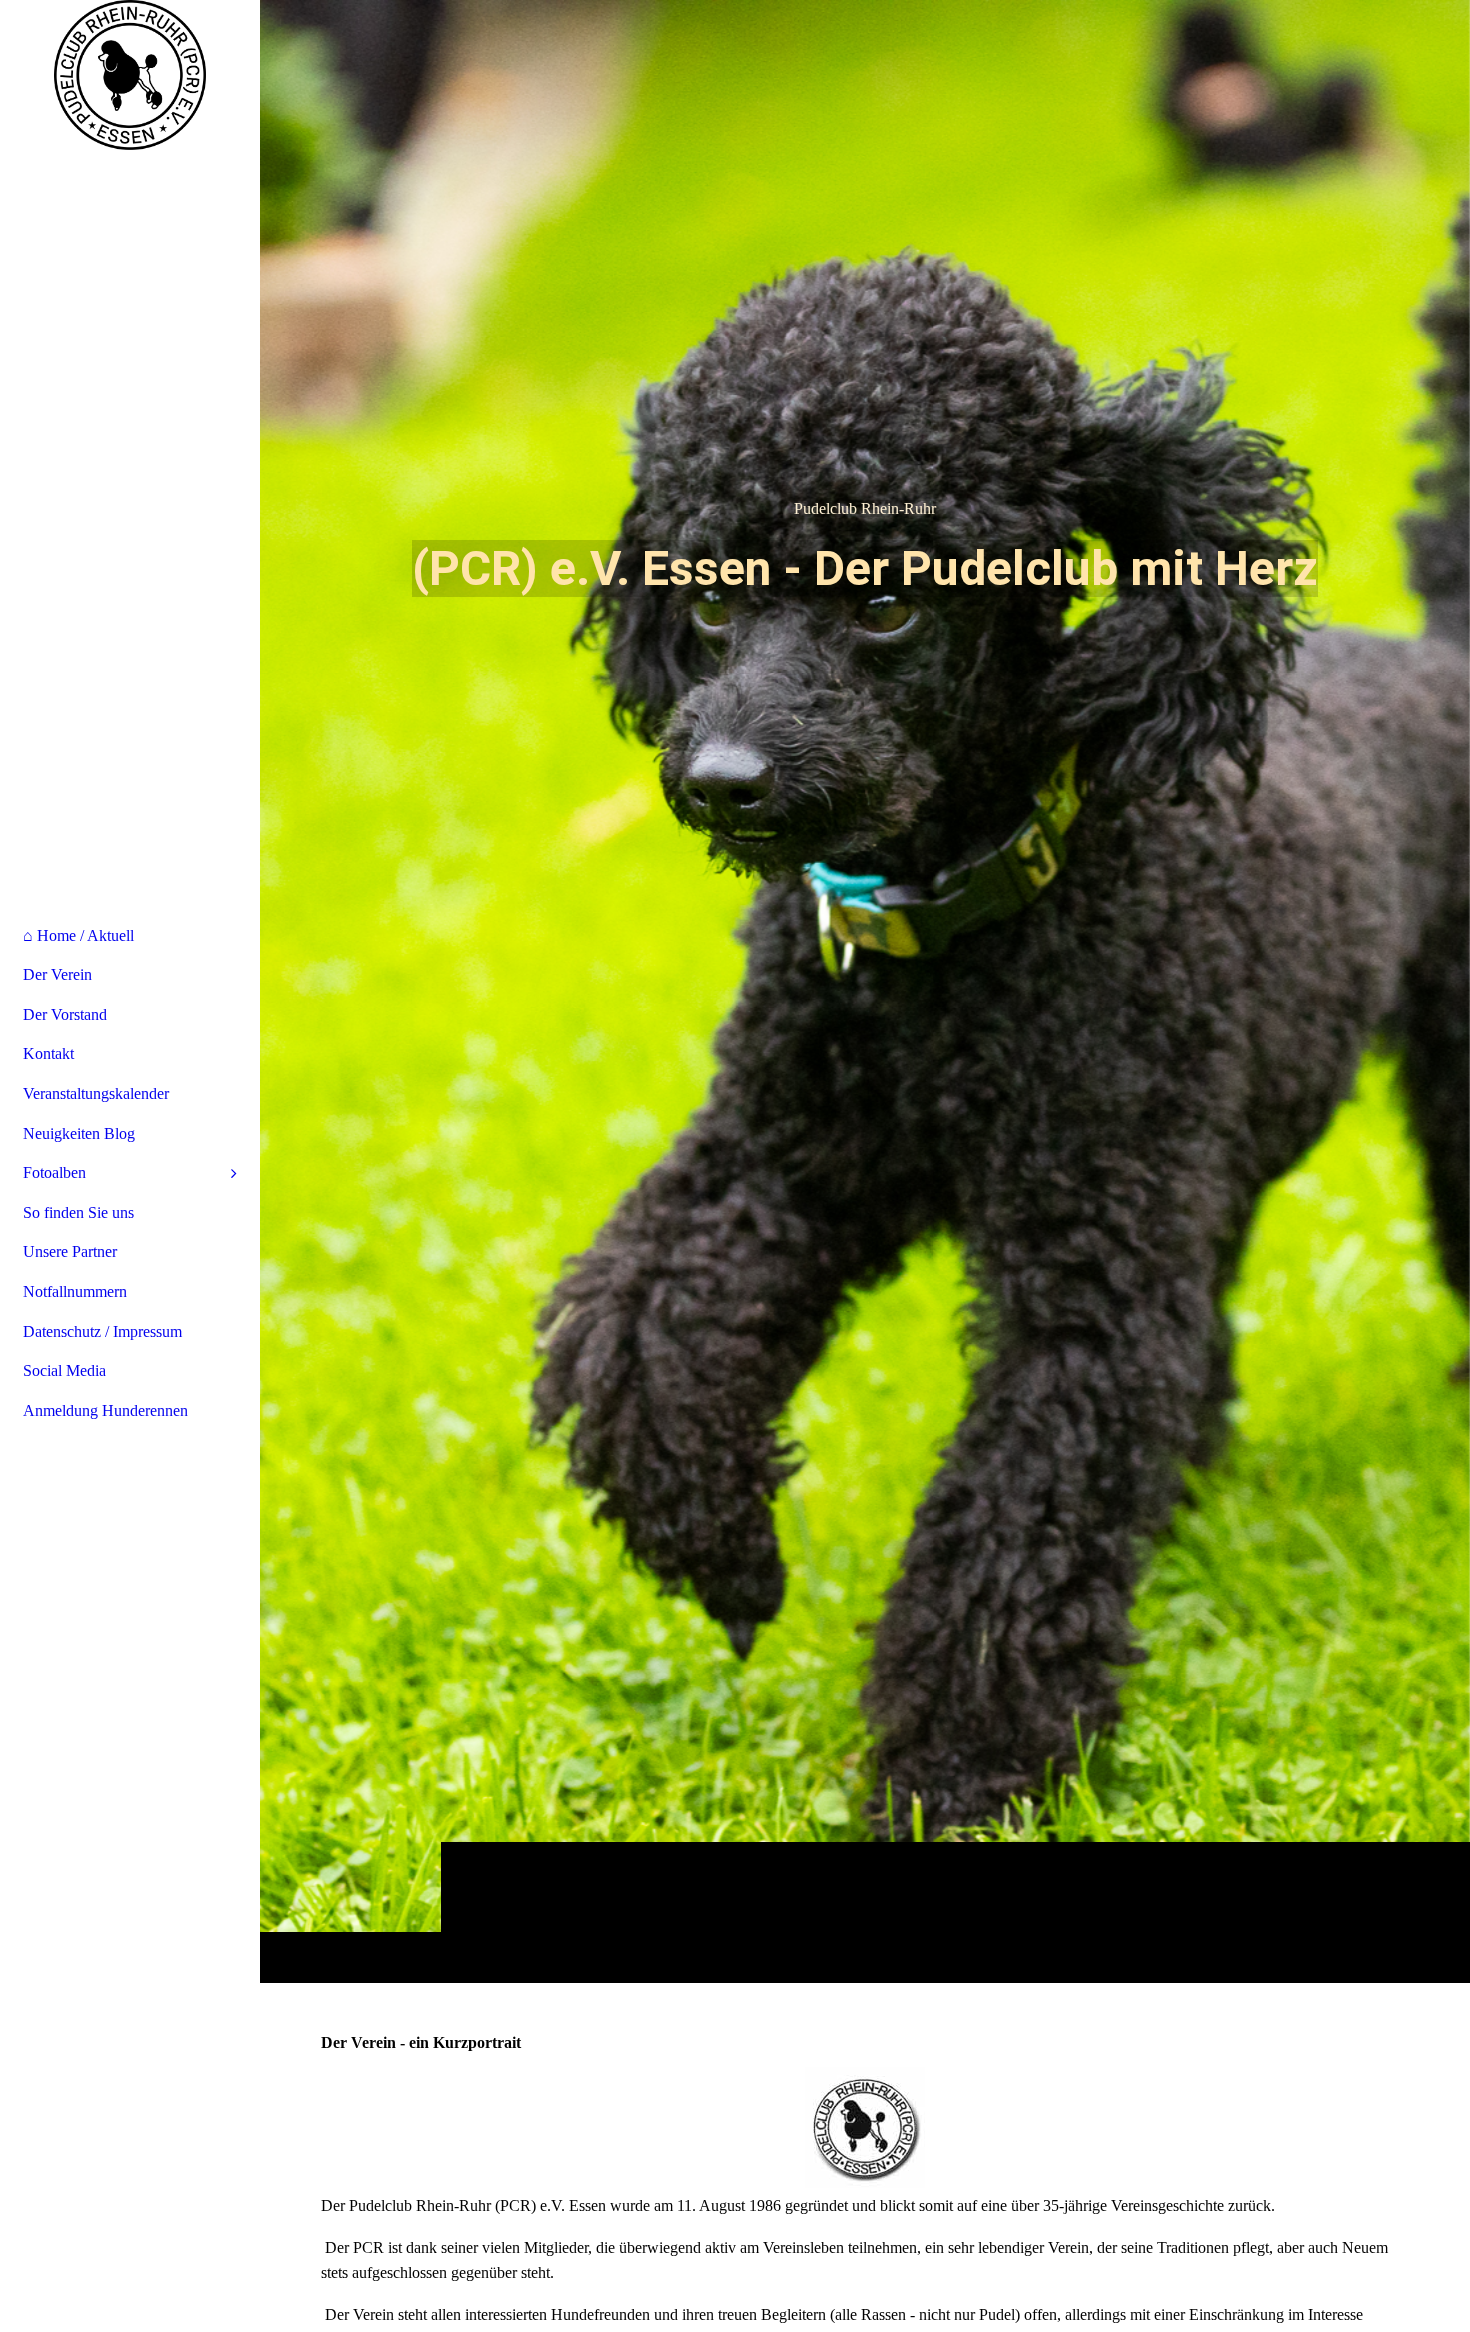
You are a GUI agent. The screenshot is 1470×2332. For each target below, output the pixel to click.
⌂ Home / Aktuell (78, 935)
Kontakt (48, 1053)
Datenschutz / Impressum (102, 1331)
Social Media (64, 1370)
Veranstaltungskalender (96, 1093)
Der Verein (57, 974)
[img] (865, 991)
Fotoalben (54, 1172)
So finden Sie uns (78, 1212)
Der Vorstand (65, 1014)
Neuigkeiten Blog (79, 1133)
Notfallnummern (75, 1291)
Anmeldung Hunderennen (105, 1410)
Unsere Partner (70, 1251)
